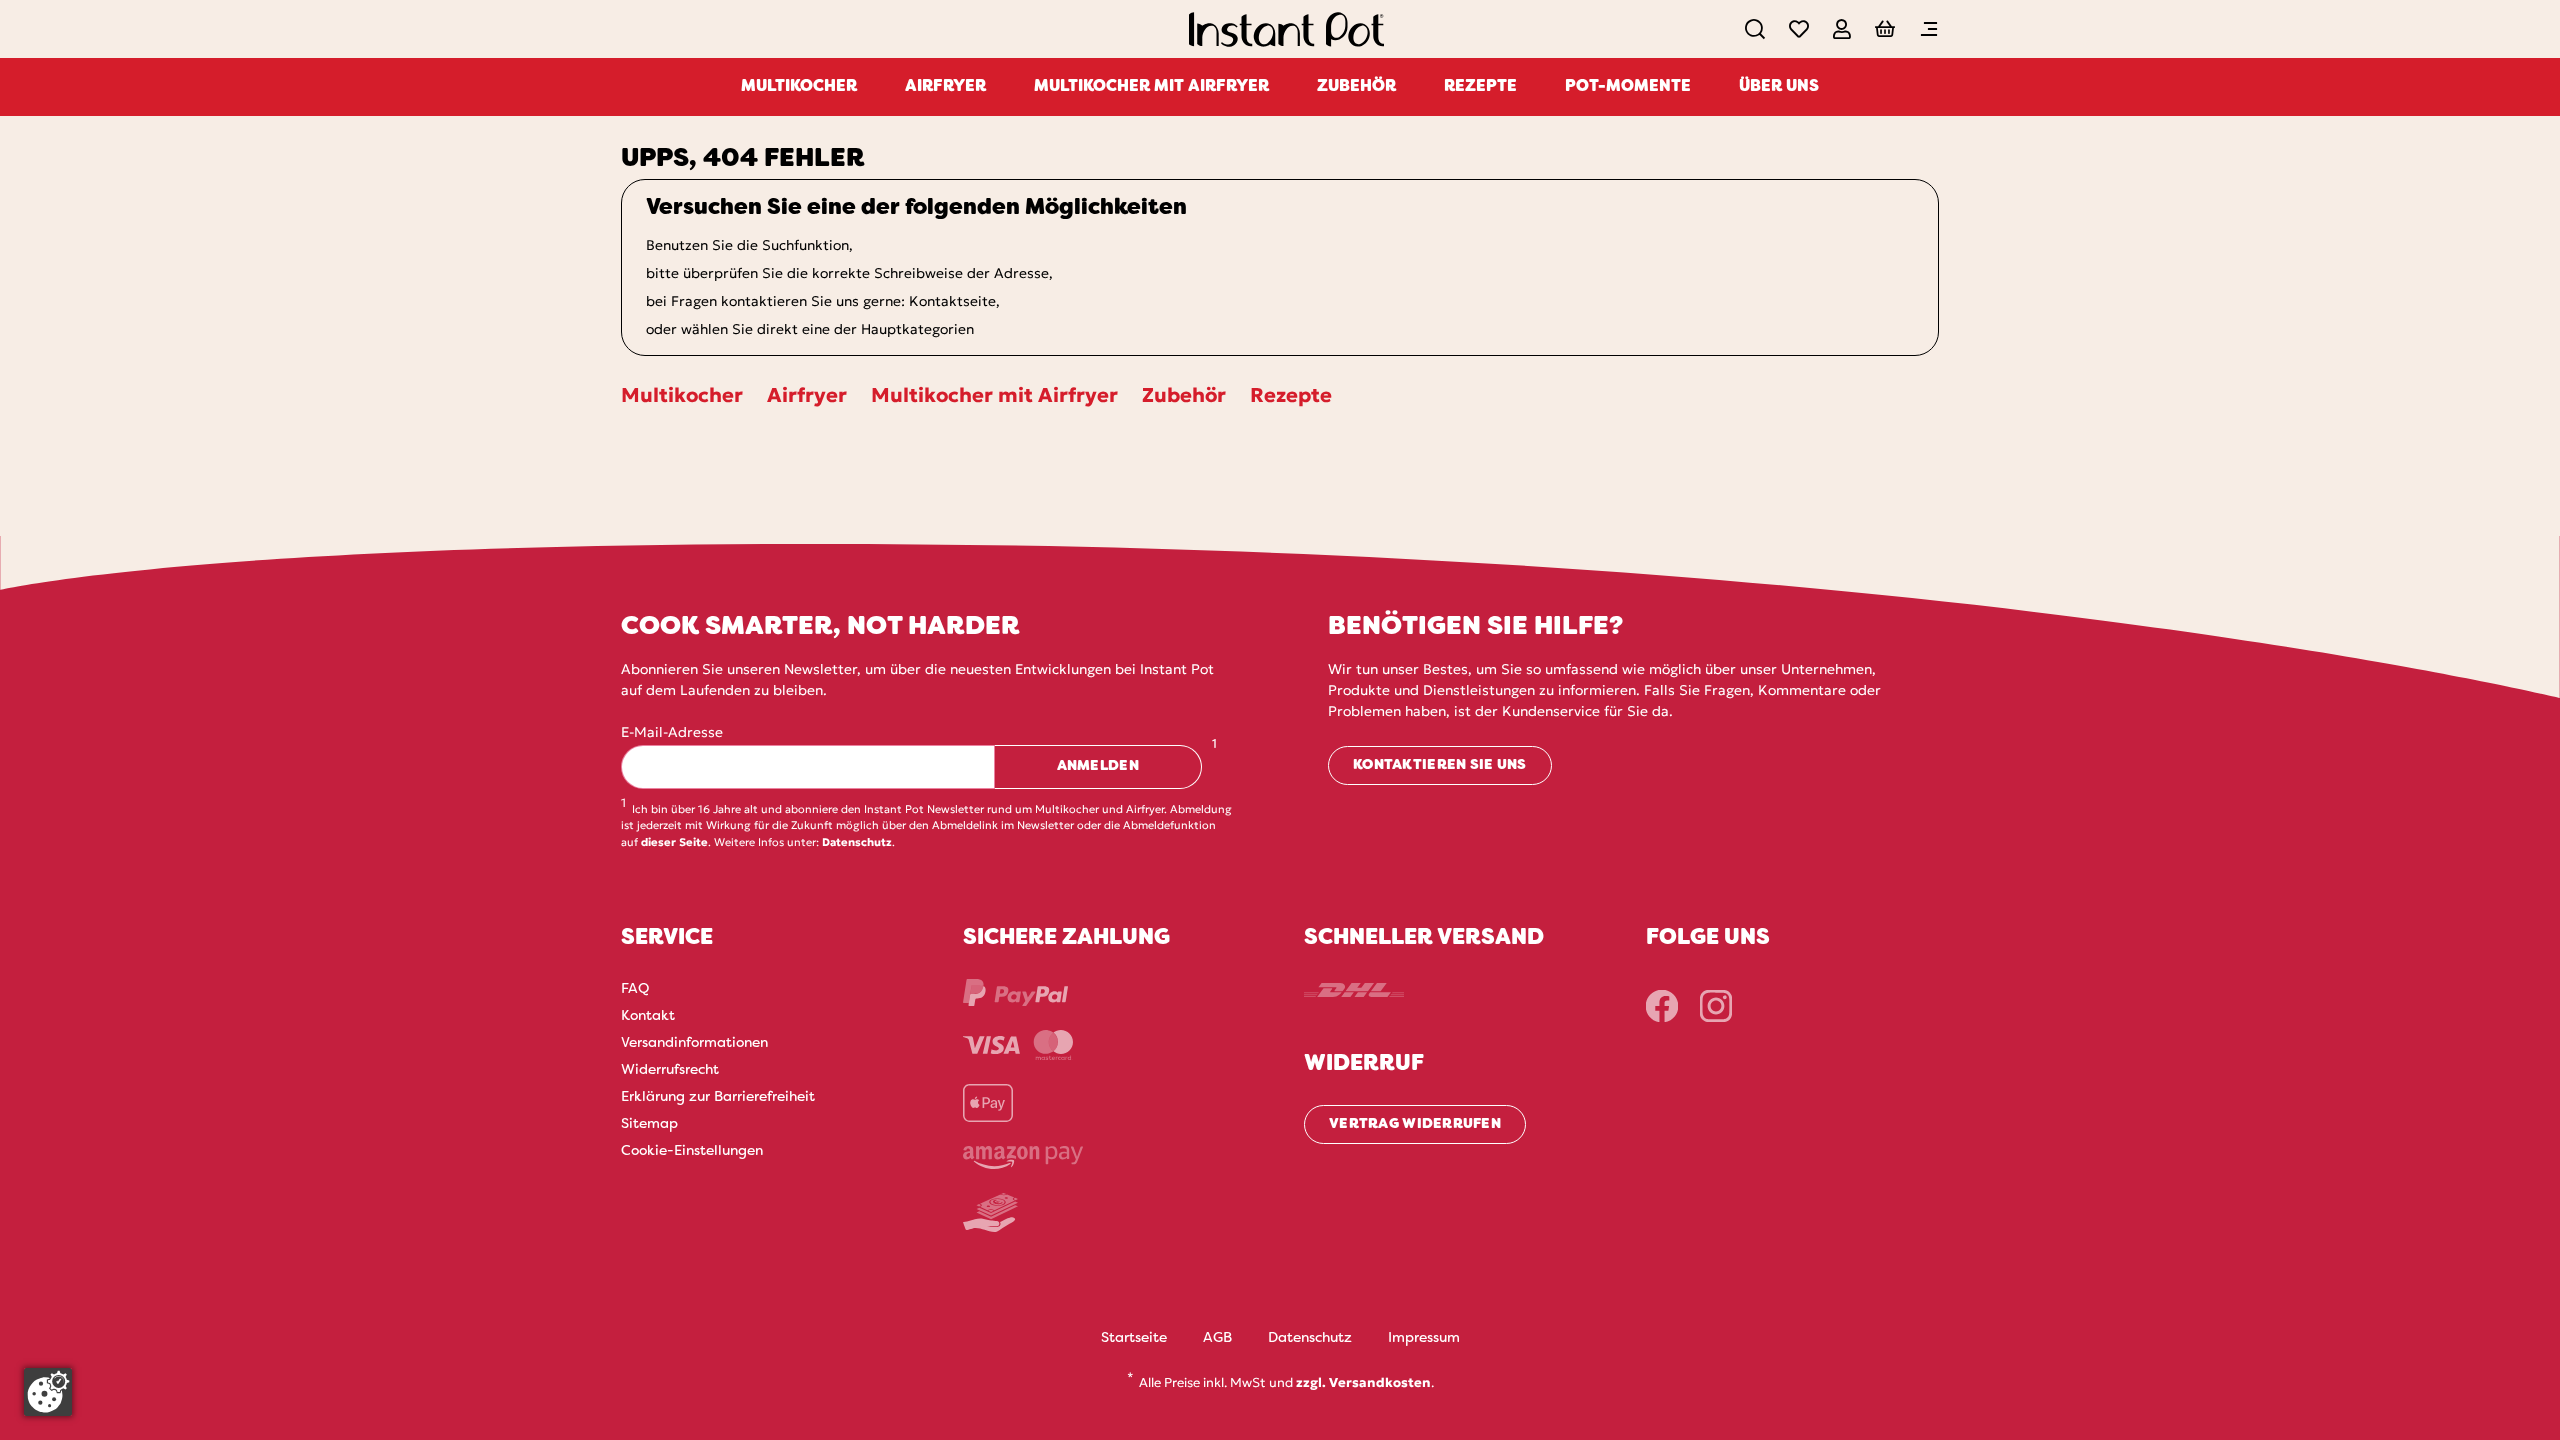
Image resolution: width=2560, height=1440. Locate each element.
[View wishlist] (1799, 29)
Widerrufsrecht (670, 1070)
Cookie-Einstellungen (692, 1151)
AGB (1217, 1338)
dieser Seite (674, 842)
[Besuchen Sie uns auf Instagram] (1716, 1006)
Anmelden (1098, 766)
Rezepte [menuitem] (1480, 87)
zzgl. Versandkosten (1363, 1382)
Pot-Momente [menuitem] (1628, 87)
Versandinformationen (694, 1043)
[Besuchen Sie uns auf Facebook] (1662, 1006)
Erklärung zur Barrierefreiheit (718, 1097)
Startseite (1134, 1338)
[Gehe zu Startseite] (1286, 32)
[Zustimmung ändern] (48, 1392)
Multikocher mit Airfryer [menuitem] (1151, 87)
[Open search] (1755, 29)
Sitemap (649, 1124)
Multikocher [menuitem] (799, 87)
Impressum (1424, 1338)
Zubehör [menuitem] (1356, 87)
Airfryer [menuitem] (945, 87)
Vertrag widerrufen (1415, 1124)
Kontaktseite (952, 301)
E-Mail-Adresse (672, 732)
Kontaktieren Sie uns (1440, 765)
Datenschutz (857, 842)
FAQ (635, 989)
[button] (1842, 29)
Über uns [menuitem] (1779, 87)
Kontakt (648, 1016)
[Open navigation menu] (1929, 29)
